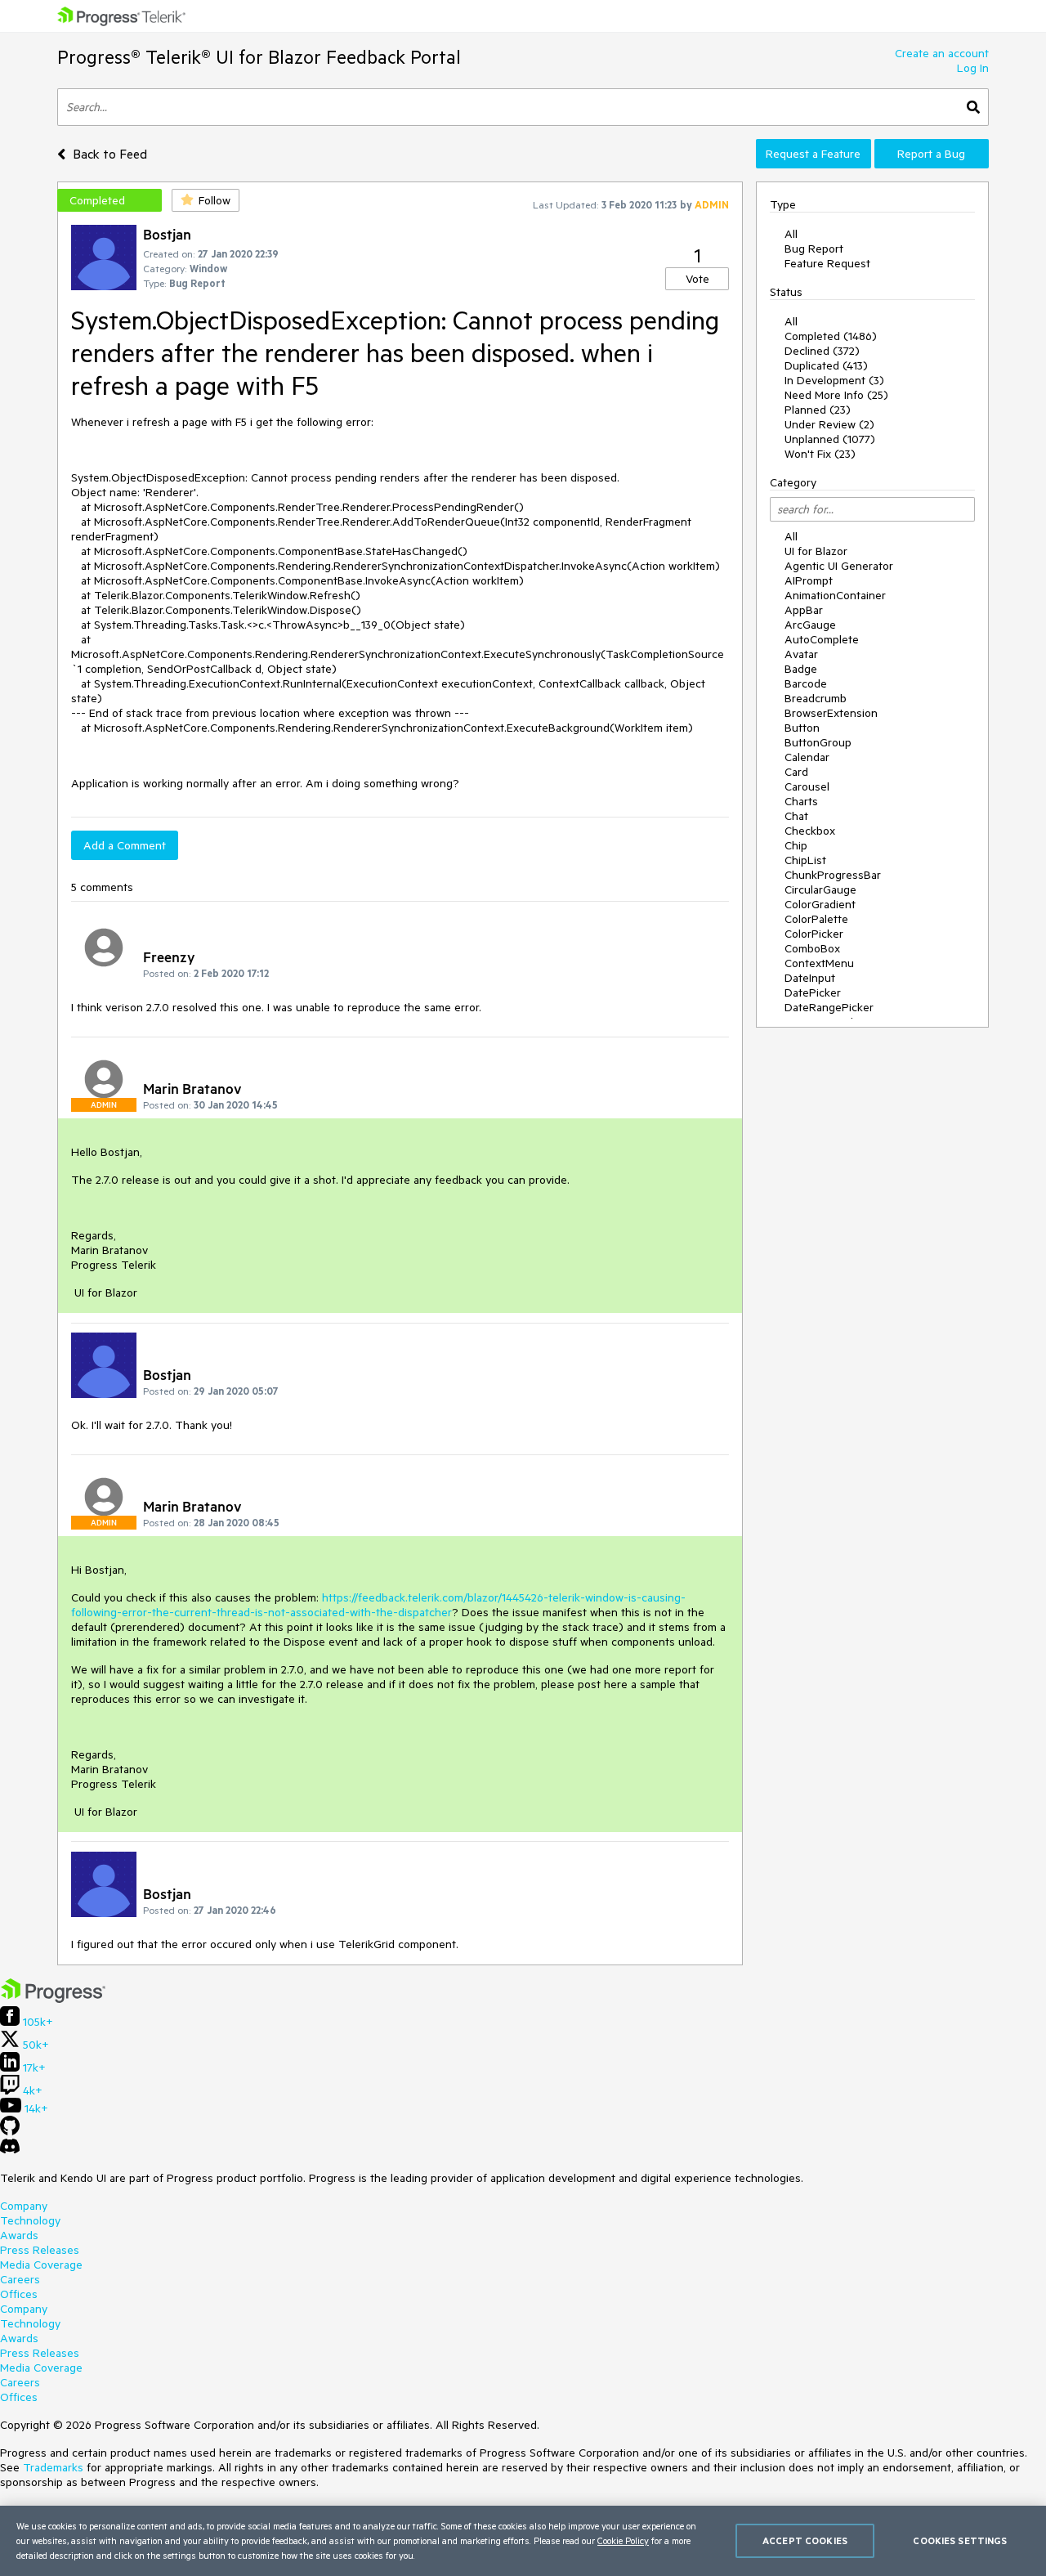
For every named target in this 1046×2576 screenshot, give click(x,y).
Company (24, 2206)
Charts (801, 801)
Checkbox (810, 831)
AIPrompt (809, 580)
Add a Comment (125, 845)
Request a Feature (813, 154)
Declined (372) (822, 351)
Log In (973, 68)
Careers (20, 2279)
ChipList (805, 860)
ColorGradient (820, 904)
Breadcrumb (816, 698)
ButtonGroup (818, 742)
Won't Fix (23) (820, 454)
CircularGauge (820, 889)
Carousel (807, 786)
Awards (19, 2235)
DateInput (810, 978)
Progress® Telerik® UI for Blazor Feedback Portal (259, 57)
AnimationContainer (835, 595)
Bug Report (814, 249)
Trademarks (53, 2467)
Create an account (942, 53)
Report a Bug (931, 154)
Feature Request (827, 263)
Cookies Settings (960, 2540)
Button (802, 728)
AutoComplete (822, 639)
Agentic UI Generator (839, 566)
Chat (796, 816)
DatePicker (813, 992)
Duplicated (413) (826, 365)
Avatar (801, 654)
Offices (19, 2294)
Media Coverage (41, 2265)
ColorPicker (814, 934)
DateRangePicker (829, 1007)
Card (796, 772)
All (791, 234)
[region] (523, 2541)
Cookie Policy (623, 2540)
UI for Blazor (816, 551)
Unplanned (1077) (830, 439)
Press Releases (40, 2250)
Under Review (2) (829, 424)
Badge (801, 669)
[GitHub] (10, 2131)
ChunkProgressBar (833, 875)
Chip (796, 845)
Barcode (806, 683)
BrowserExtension (831, 713)
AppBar (804, 610)
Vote (697, 279)
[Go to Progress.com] (53, 1999)
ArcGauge (810, 625)
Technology (30, 2220)
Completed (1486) (831, 336)
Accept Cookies (805, 2540)
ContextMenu (819, 963)
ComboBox (812, 948)
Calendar (807, 757)
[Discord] (10, 2150)
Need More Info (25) (836, 395)
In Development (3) (834, 380)
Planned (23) (818, 410)
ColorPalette (816, 919)
